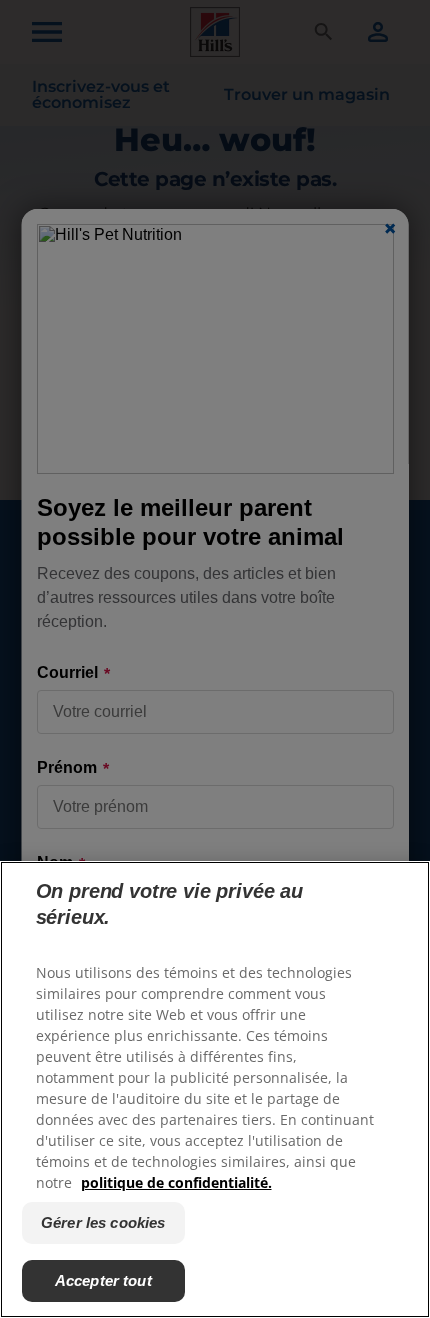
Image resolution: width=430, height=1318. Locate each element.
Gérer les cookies (103, 1222)
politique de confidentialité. (176, 1182)
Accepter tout (103, 1280)
